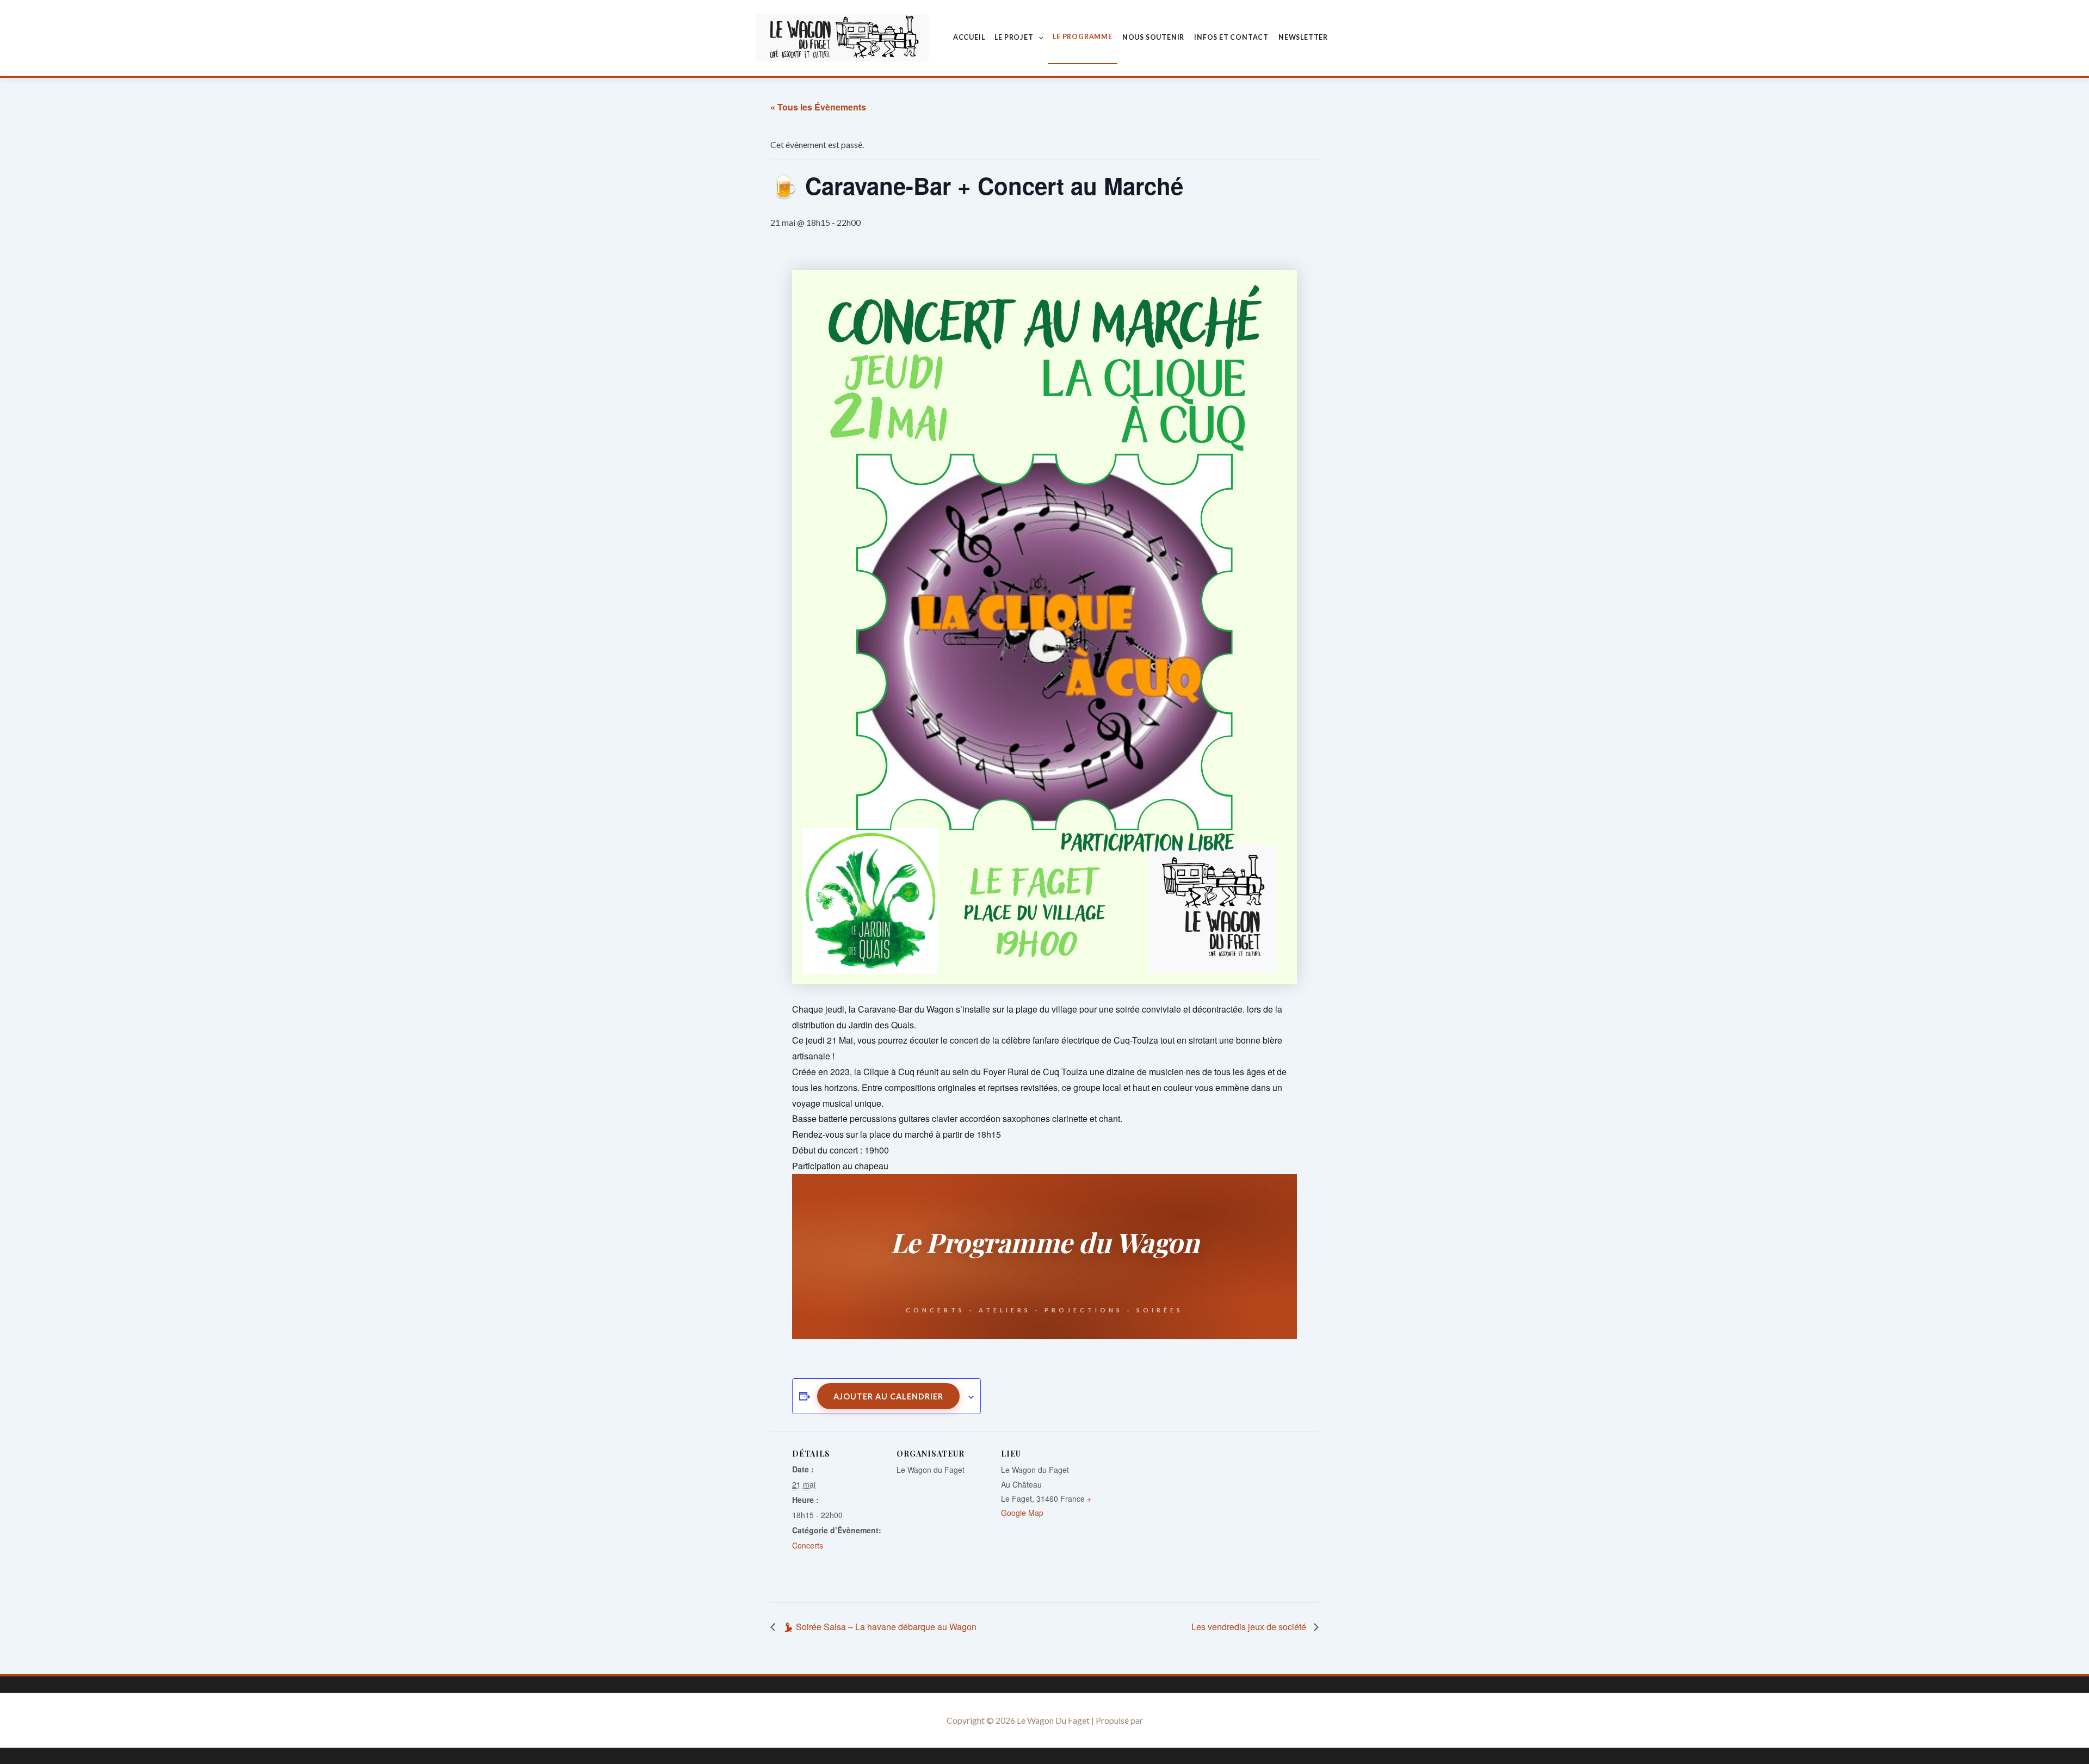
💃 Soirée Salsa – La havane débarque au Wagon (879, 1627)
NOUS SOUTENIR (1153, 37)
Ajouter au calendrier (888, 1396)
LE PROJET (1014, 37)
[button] (1038, 38)
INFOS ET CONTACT (1231, 37)
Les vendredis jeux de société (1250, 1627)
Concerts (808, 1545)
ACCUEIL (969, 37)
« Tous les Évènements (818, 107)
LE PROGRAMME (1083, 37)
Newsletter (1303, 37)
